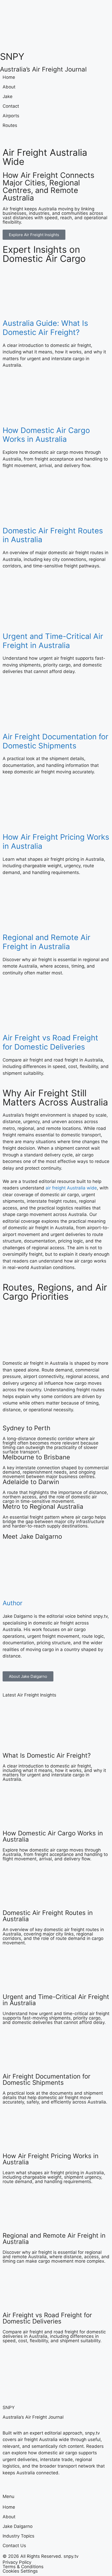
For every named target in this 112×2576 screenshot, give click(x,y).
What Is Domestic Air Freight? (47, 1755)
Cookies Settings (20, 2571)
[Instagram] (21, 137)
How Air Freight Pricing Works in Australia (56, 842)
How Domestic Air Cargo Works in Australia (46, 435)
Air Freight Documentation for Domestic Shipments (55, 741)
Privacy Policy (17, 2562)
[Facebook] (7, 137)
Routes (10, 125)
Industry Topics (18, 2536)
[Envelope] (49, 137)
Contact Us (14, 2546)
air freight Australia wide (71, 1188)
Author (13, 1603)
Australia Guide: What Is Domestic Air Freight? (45, 328)
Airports (11, 116)
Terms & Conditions (23, 2567)
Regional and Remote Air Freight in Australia (46, 942)
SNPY (12, 56)
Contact (11, 106)
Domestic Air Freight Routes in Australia (53, 535)
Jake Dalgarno (18, 2526)
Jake (8, 96)
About (9, 87)
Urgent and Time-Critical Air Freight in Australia (53, 641)
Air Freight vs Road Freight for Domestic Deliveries (50, 1042)
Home (9, 77)
